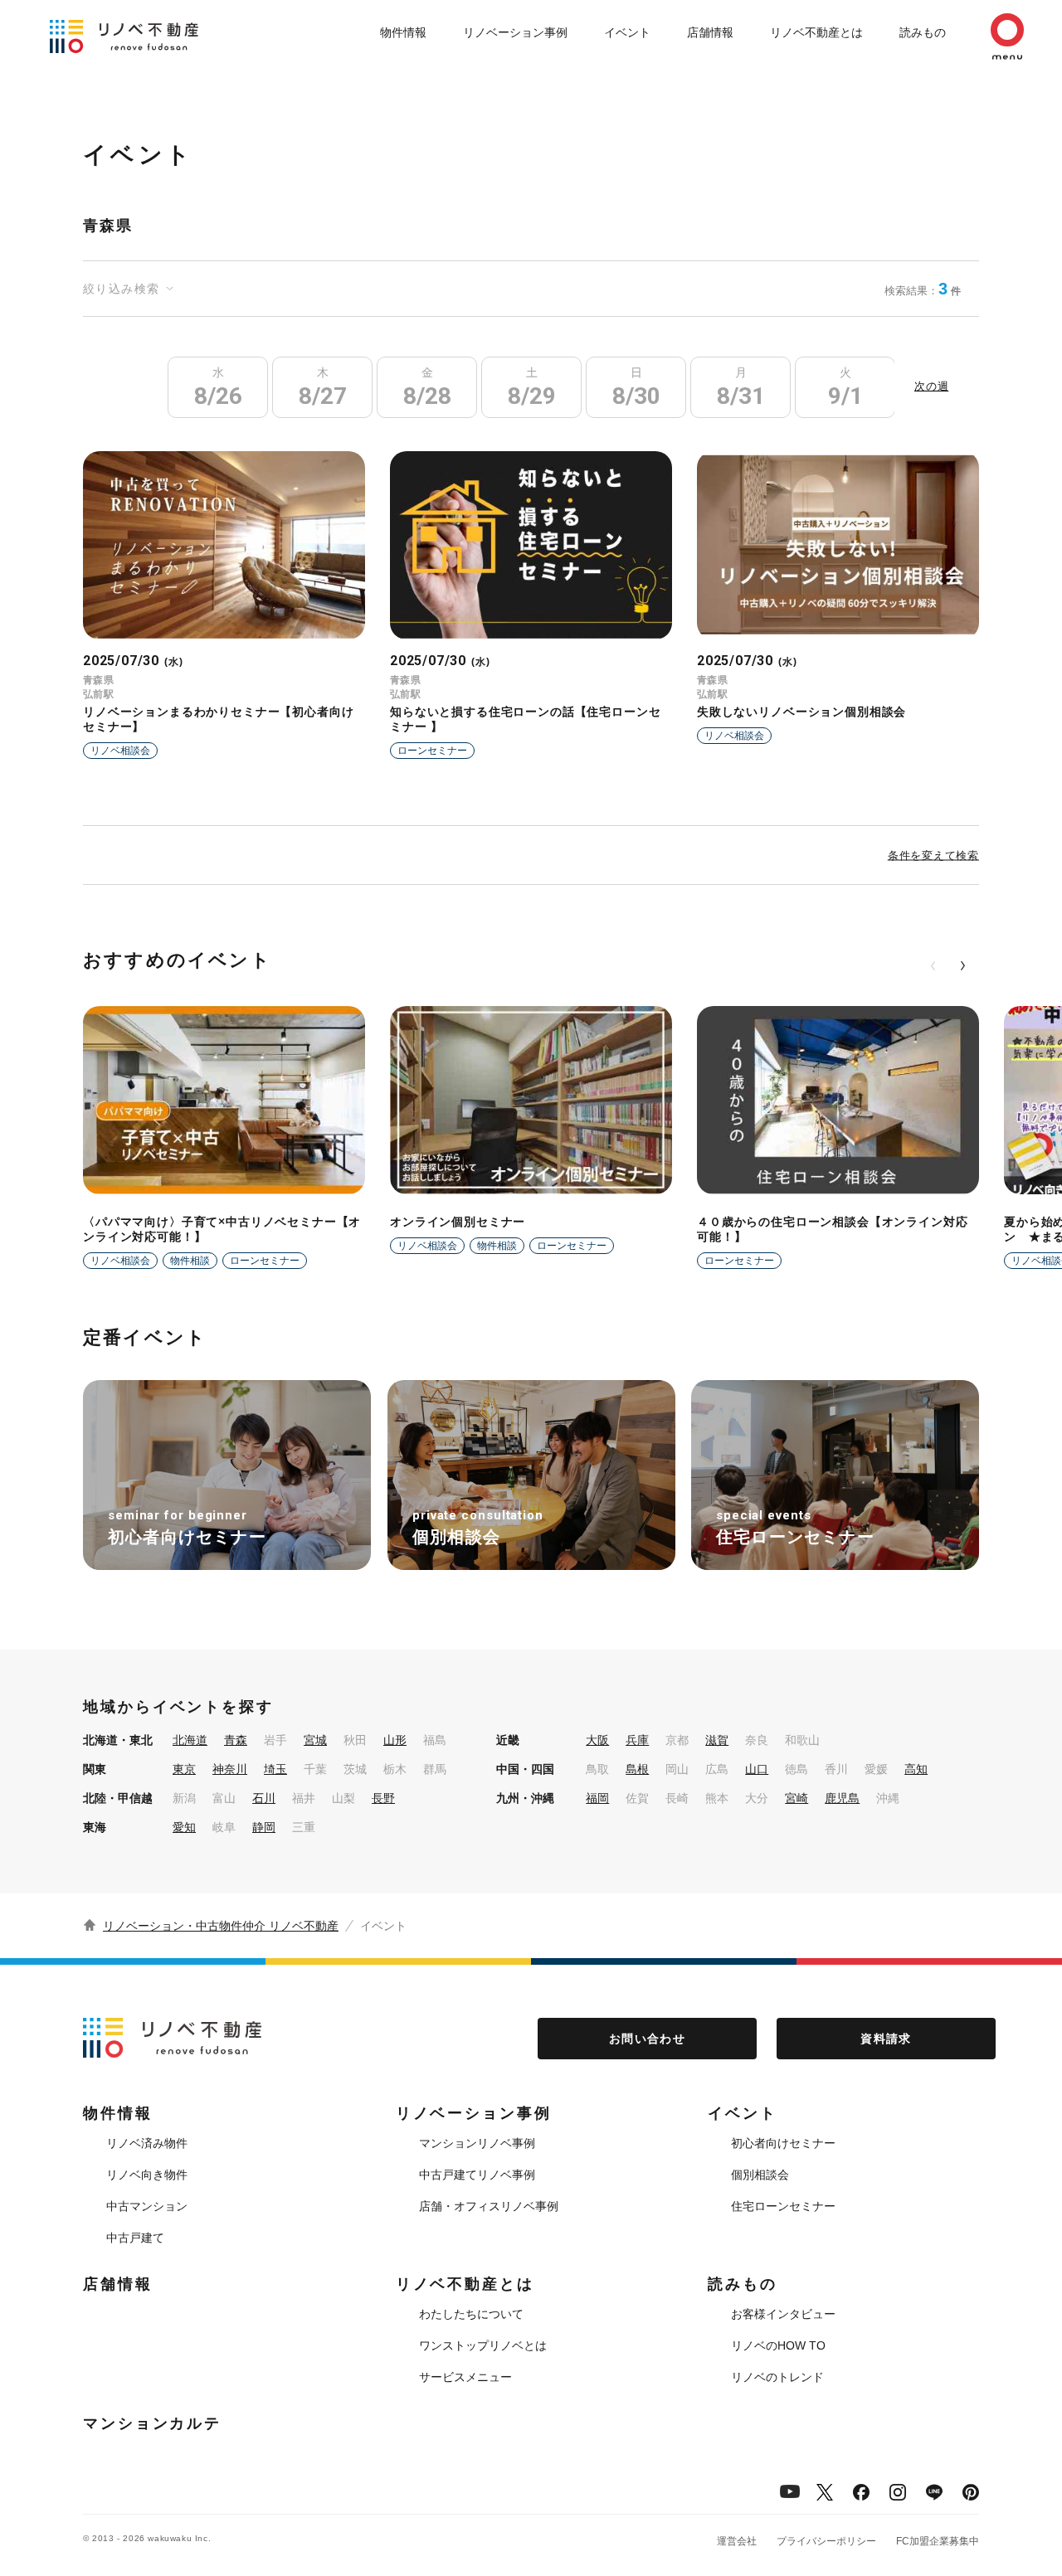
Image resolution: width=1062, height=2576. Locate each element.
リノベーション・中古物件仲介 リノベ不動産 (221, 1926)
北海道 (190, 1740)
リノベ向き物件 (147, 2175)
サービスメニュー (465, 2377)
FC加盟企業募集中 (938, 2541)
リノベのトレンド (777, 2377)
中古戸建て (135, 2238)
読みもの (923, 32)
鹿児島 (842, 1798)
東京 (184, 1769)
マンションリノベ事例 (477, 2143)
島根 (637, 1769)
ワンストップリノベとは (483, 2345)
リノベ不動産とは (816, 32)
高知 (916, 1769)
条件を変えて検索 (933, 855)
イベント (627, 32)
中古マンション (147, 2206)
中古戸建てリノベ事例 (477, 2175)
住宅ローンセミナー (783, 2206)
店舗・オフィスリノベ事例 (489, 2206)
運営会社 (737, 2541)
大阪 (597, 1740)
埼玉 (275, 1769)
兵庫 (637, 1740)
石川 (264, 1798)
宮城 (315, 1740)
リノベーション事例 (515, 32)
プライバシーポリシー (826, 2541)
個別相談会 (760, 2175)
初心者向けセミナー (783, 2143)
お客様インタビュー (783, 2314)
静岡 (264, 1827)
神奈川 (230, 1769)
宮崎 (796, 1798)
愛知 (184, 1827)
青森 (236, 1740)
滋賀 (717, 1740)
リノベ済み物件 (147, 2143)
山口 (757, 1769)
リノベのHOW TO (778, 2345)
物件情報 (403, 32)
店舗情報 (710, 32)
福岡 (597, 1798)
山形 (395, 1740)
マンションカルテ (152, 2423)
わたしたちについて (471, 2314)
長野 (383, 1798)
